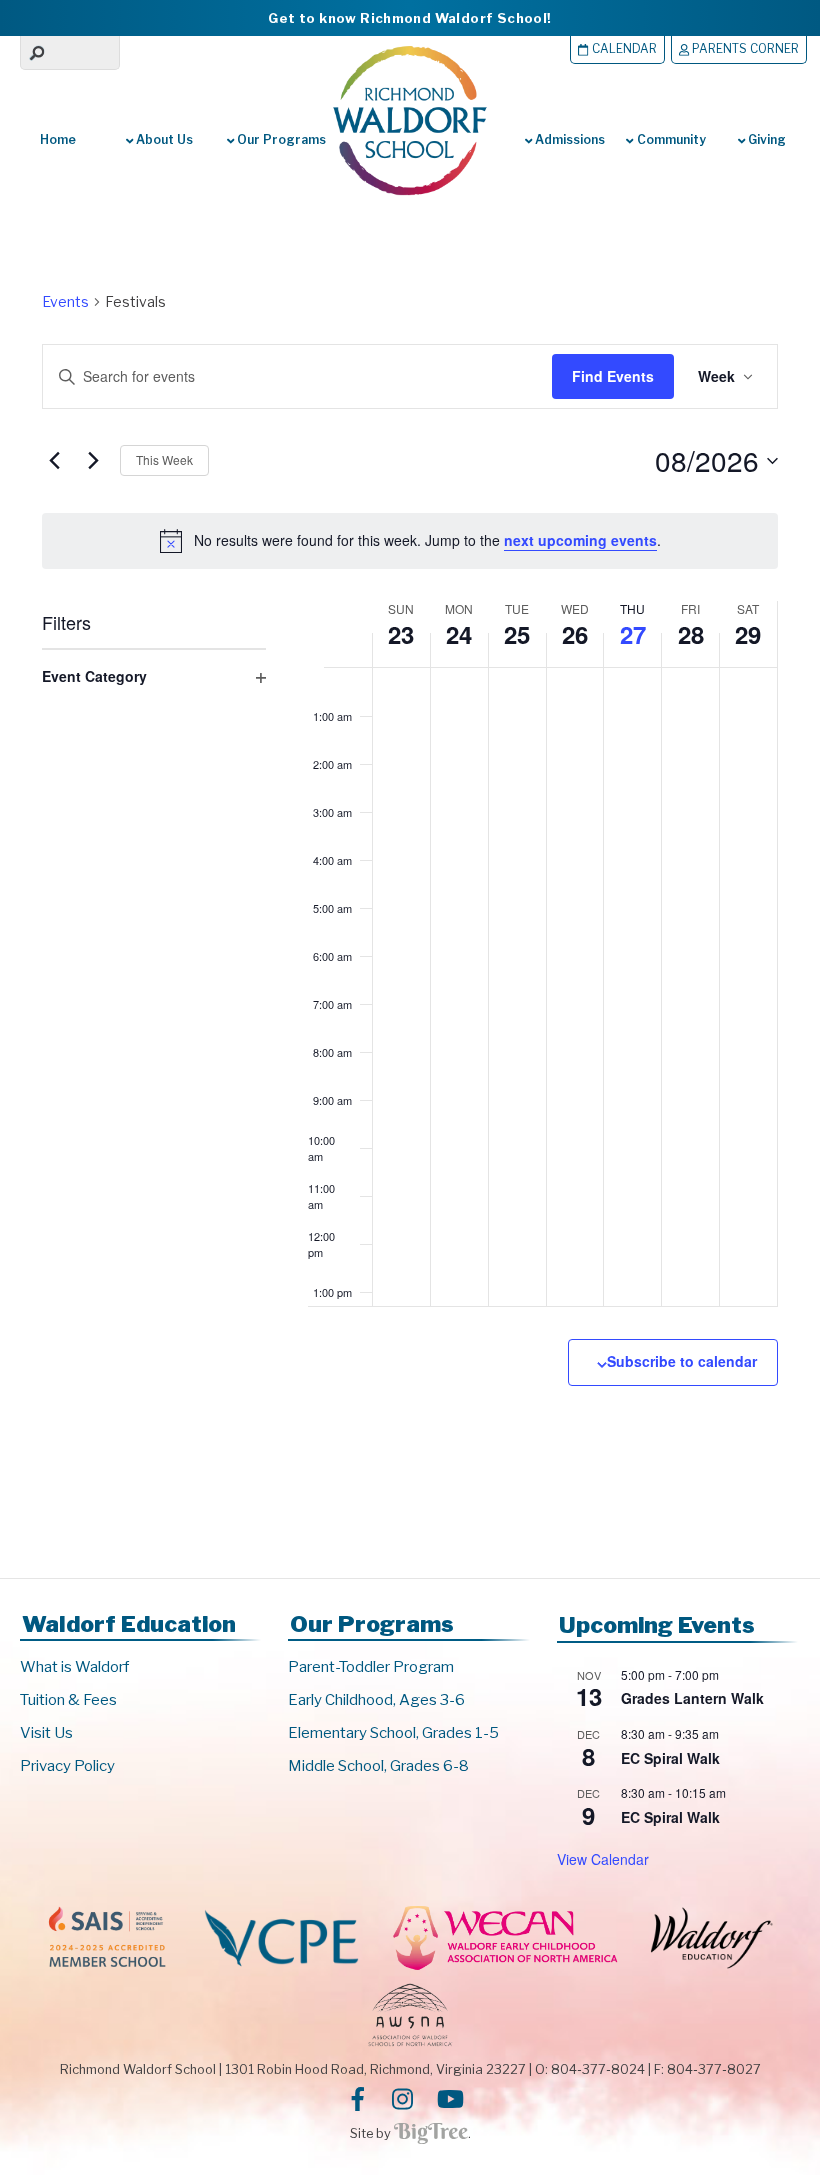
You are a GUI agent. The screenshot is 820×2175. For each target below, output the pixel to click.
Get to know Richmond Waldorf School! (409, 18)
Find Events (613, 376)
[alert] (410, 541)
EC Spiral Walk (670, 1758)
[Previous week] (54, 461)
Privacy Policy (67, 1766)
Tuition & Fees (68, 1700)
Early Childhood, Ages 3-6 (376, 1700)
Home (58, 139)
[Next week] (93, 461)
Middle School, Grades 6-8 (378, 1766)
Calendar (623, 49)
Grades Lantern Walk (692, 1698)
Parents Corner (744, 49)
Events (65, 301)
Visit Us (46, 1733)
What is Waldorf (74, 1667)
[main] (410, 886)
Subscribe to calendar (682, 1361)
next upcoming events (580, 540)
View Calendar (603, 1859)
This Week (164, 459)
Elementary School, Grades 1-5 (393, 1733)
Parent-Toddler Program (371, 1667)
